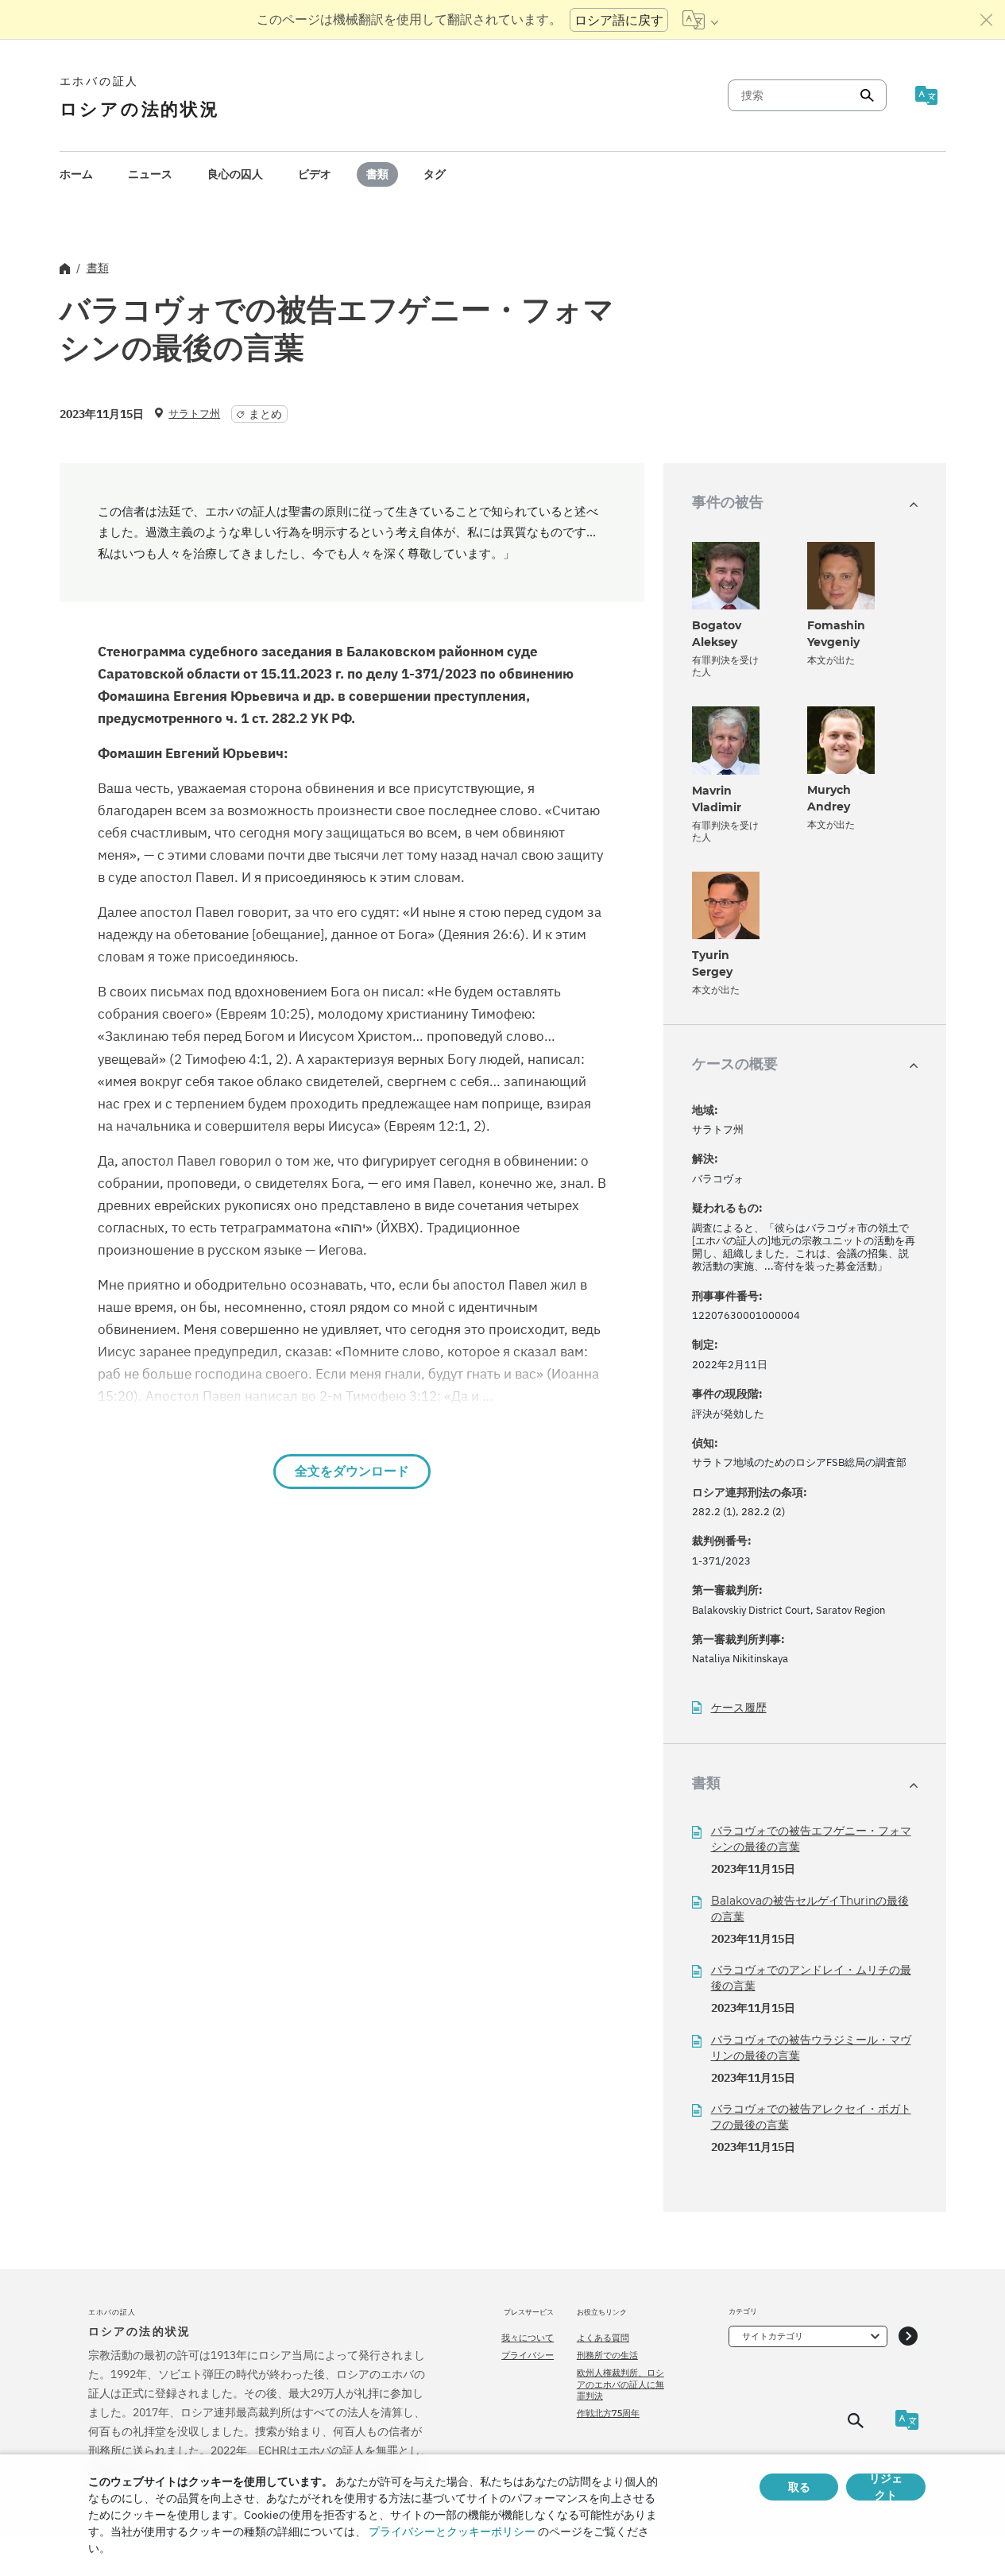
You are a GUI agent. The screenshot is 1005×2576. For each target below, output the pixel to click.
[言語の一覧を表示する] (700, 20)
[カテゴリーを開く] (908, 2336)
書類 (377, 174)
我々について (528, 2338)
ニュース (150, 174)
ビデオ (315, 174)
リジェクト (886, 2487)
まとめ (265, 414)
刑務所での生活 (607, 2355)
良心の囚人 (235, 174)
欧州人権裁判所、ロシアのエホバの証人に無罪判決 (620, 2384)
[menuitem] (76, 174)
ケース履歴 (739, 1708)
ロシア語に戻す (619, 20)
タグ (435, 174)
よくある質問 (603, 2338)
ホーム (76, 174)
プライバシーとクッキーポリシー (452, 2532)
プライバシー (528, 2355)
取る (799, 2487)
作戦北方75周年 (608, 2413)
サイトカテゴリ (773, 2336)
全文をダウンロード (352, 1471)
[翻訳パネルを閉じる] (987, 20)
